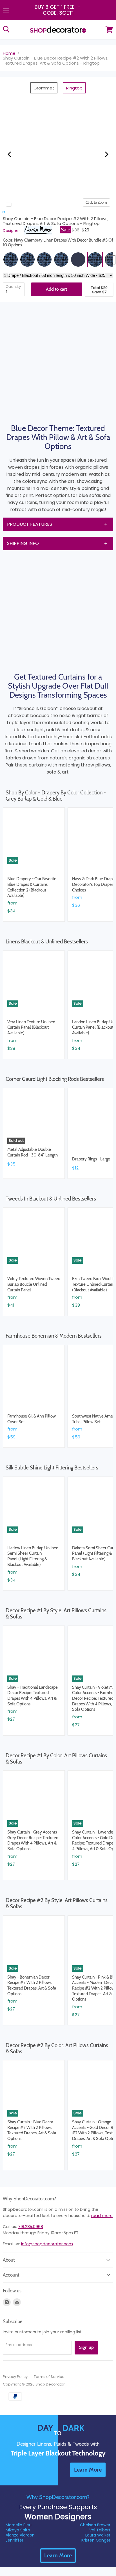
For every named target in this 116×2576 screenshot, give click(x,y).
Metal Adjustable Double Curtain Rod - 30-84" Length (33, 1152)
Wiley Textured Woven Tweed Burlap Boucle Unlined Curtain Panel (34, 1284)
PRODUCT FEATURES (30, 524)
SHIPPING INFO (23, 543)
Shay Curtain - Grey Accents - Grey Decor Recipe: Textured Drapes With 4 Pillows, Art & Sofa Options (33, 1840)
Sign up (86, 2347)
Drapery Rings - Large (91, 1159)
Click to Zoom (96, 202)
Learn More (58, 2555)
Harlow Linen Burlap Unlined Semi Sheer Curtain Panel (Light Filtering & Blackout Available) (33, 1556)
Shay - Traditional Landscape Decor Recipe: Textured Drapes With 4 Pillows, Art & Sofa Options (33, 1696)
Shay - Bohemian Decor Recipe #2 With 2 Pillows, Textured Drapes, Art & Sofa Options (32, 1985)
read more (102, 2216)
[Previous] (10, 154)
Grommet (44, 88)
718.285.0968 (31, 2227)
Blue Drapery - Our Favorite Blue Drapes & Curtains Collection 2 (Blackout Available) (32, 887)
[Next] (106, 154)
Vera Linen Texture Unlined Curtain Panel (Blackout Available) (31, 1027)
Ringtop (74, 88)
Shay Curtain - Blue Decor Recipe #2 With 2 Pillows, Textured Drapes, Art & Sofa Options (32, 2130)
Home (9, 53)
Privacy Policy (15, 2377)
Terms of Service (49, 2377)
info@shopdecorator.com (47, 2244)
